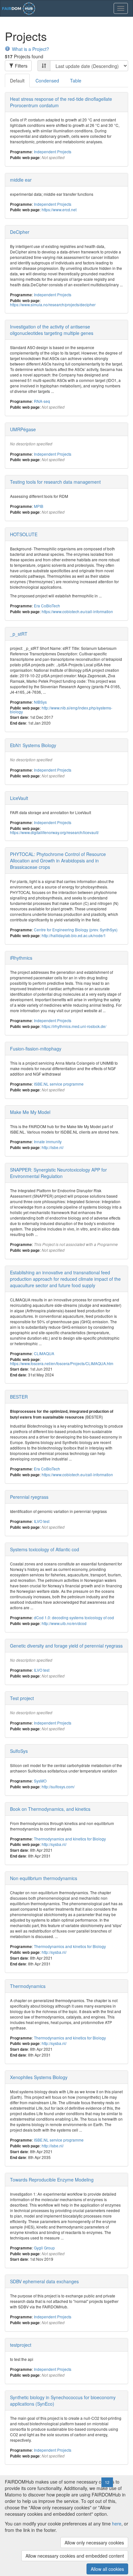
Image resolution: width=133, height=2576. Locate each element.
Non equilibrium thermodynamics (44, 1878)
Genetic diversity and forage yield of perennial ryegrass (66, 1646)
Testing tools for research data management (55, 482)
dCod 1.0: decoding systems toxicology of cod (74, 1617)
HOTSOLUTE (24, 534)
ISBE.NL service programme (59, 1084)
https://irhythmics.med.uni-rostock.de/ (74, 1026)
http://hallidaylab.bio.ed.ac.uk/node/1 (74, 935)
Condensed (47, 81)
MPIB (39, 506)
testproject (21, 2345)
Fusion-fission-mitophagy (36, 1049)
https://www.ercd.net (59, 209)
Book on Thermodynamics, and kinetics (50, 1809)
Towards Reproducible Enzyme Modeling (52, 2180)
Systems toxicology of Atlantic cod (45, 1549)
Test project (22, 1698)
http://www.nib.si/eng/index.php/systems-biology (61, 710)
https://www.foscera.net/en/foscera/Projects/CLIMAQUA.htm (62, 1363)
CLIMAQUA (44, 1353)
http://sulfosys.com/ (58, 1787)
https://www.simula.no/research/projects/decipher (53, 304)
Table (76, 81)
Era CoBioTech (47, 606)
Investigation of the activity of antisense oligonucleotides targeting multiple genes (52, 330)
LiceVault (19, 798)
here (117, 2524)
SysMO (40, 1781)
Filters (20, 66)
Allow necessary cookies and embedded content (75, 2556)
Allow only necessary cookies (94, 2543)
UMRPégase (23, 429)
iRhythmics (21, 958)
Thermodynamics (28, 1986)
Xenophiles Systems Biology (39, 2077)
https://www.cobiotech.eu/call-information (77, 611)
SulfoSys (19, 1751)
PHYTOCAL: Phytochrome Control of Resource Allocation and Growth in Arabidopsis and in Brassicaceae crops (58, 860)
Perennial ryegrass (29, 1497)
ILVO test (42, 1521)
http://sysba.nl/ (54, 1844)
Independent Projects (53, 152)
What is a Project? (31, 49)
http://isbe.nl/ (53, 1147)
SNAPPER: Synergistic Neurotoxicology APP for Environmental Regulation (58, 1173)
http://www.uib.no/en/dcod (64, 1623)
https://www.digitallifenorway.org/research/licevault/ (54, 832)
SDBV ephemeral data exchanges (44, 2281)
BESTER (19, 1397)
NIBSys (40, 702)
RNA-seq (42, 401)
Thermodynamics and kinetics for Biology (70, 1839)
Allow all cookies (107, 2569)
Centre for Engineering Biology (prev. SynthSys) (76, 930)
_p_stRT (19, 634)
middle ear (21, 180)
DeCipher (20, 232)
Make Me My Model (30, 1112)
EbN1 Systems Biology (33, 745)
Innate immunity (48, 1141)
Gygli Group (44, 2248)
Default (17, 81)
